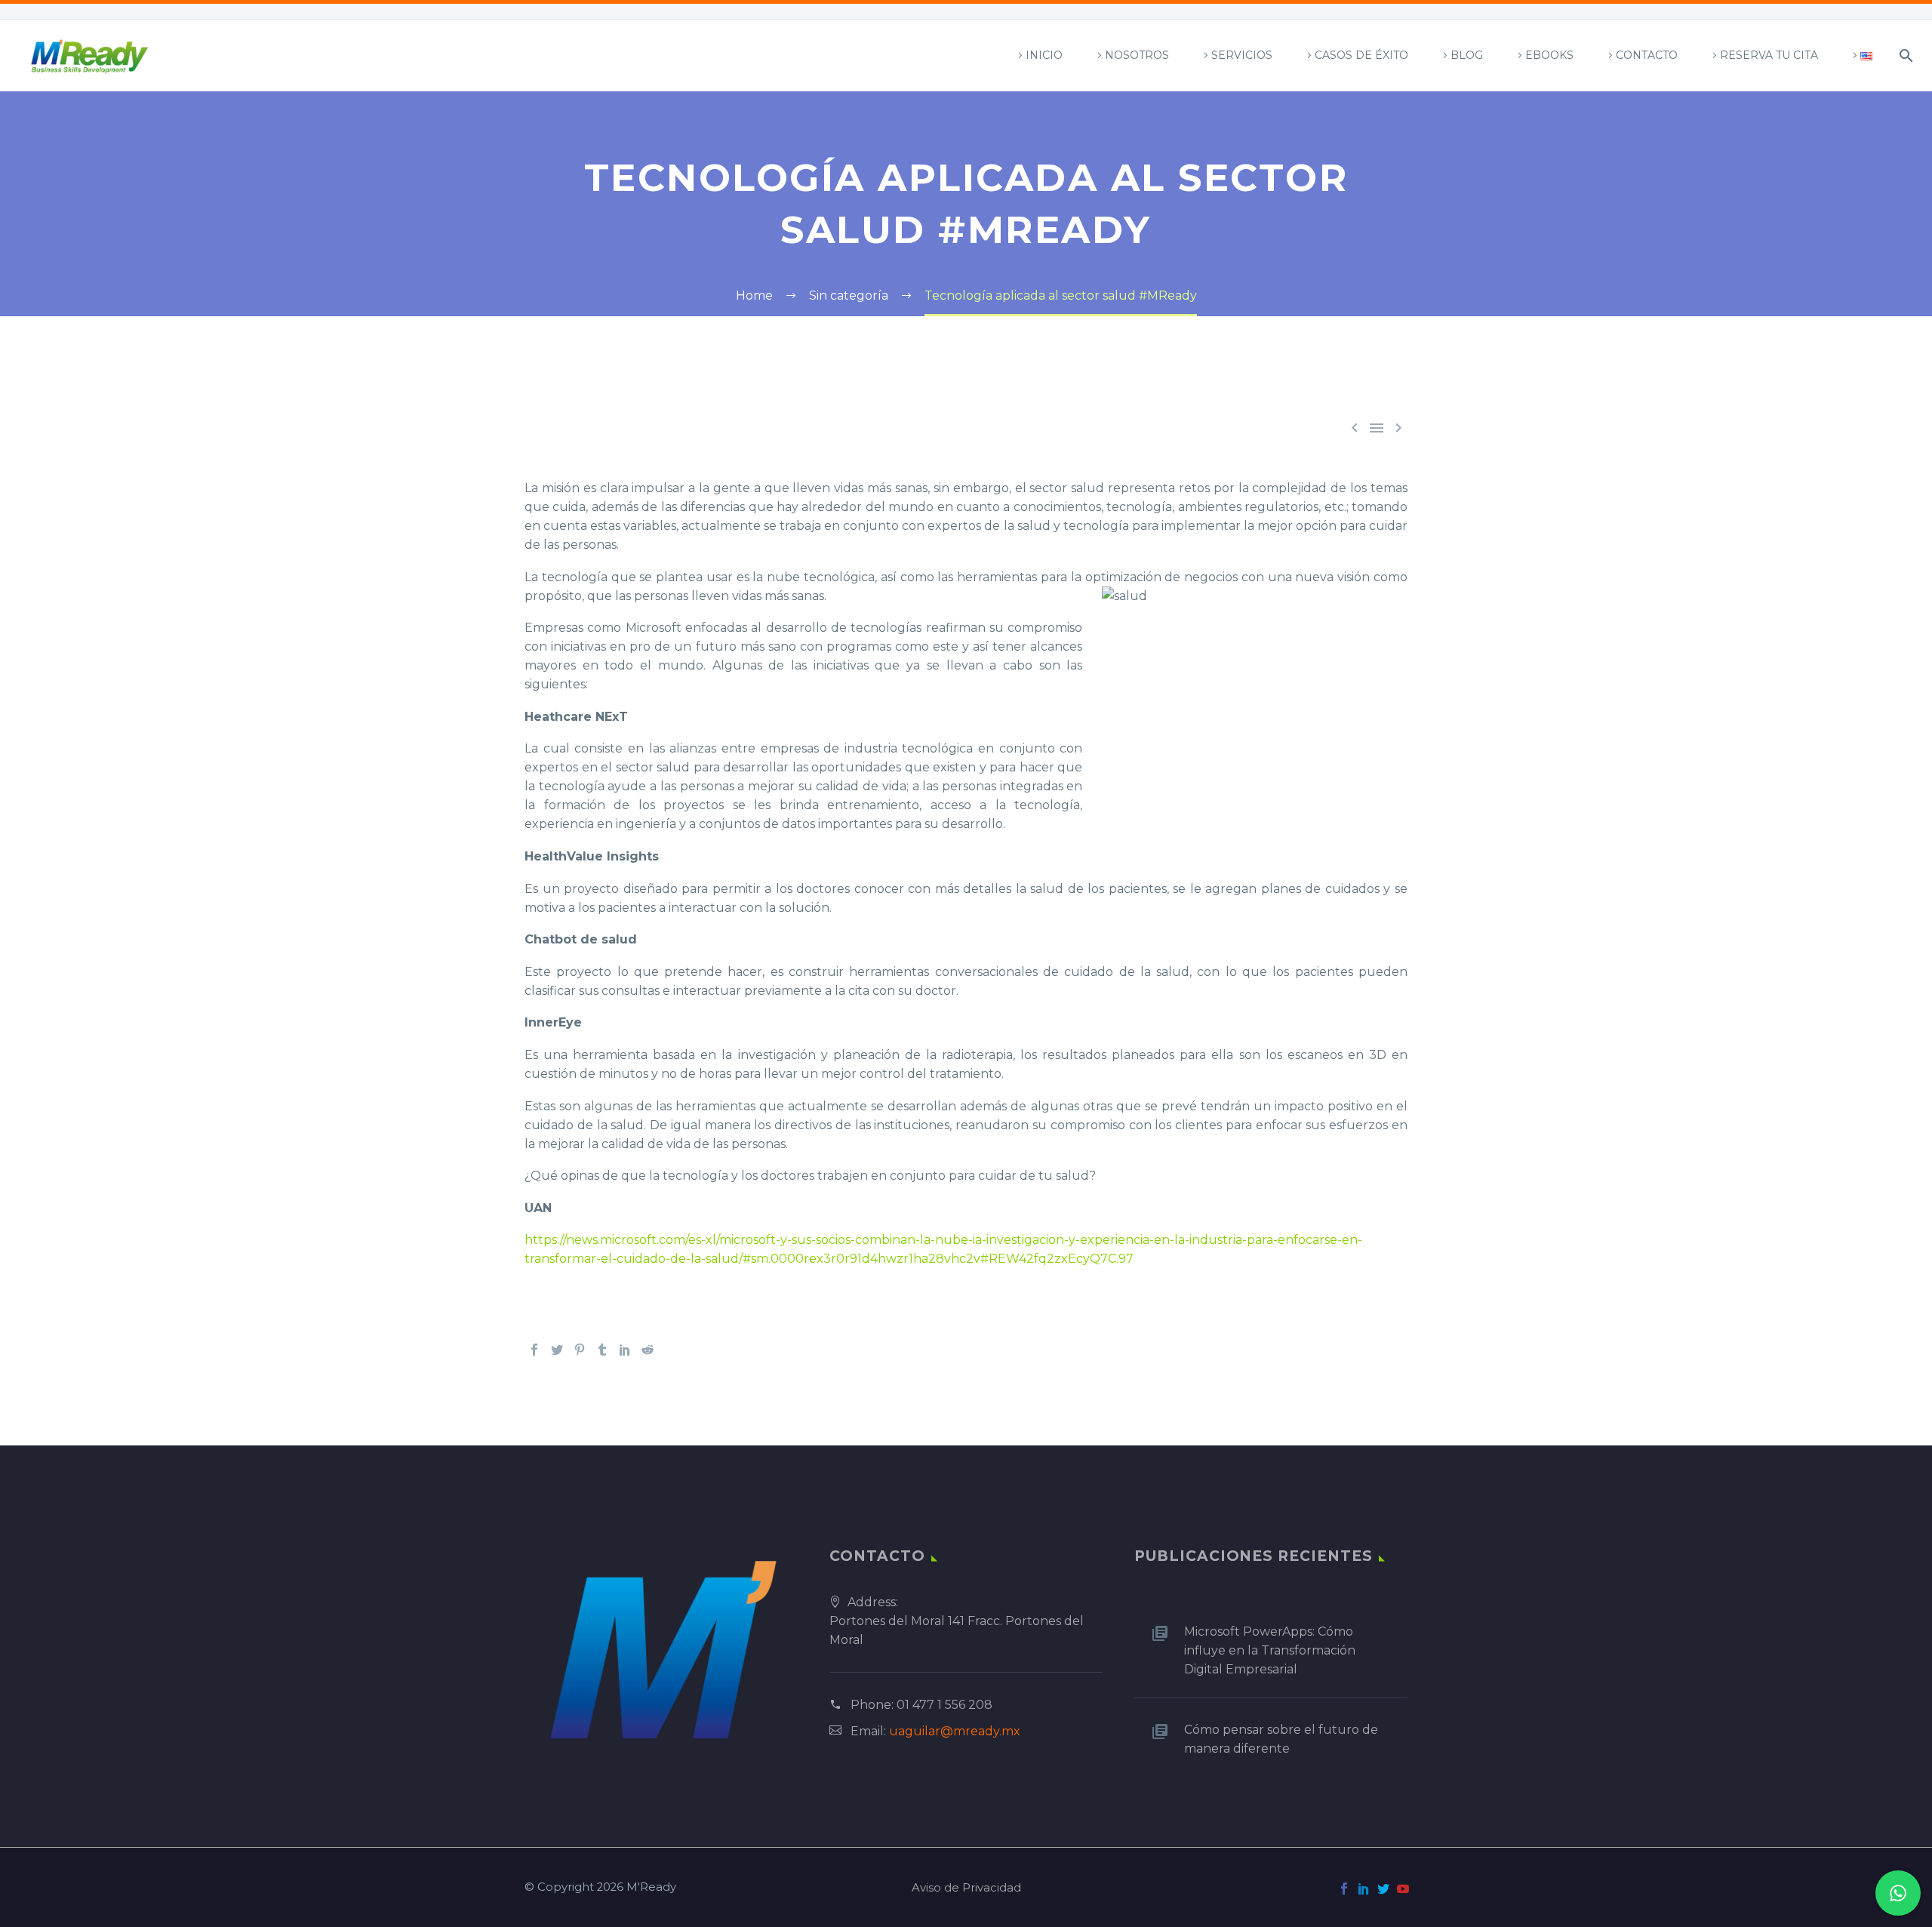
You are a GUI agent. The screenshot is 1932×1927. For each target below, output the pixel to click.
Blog (1467, 55)
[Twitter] (557, 1350)
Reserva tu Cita (1769, 55)
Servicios (1242, 55)
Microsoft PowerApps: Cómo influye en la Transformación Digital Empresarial (1270, 1650)
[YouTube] (1403, 1889)
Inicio (1044, 55)
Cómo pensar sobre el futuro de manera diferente (1281, 1739)
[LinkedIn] (625, 1350)
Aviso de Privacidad (966, 1888)
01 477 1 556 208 (944, 1705)
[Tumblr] (602, 1350)
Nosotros (1137, 55)
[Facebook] (534, 1350)
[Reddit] (648, 1350)
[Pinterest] (580, 1350)
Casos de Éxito (1361, 55)
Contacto (1647, 55)
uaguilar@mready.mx (955, 1731)
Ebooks (1549, 55)
